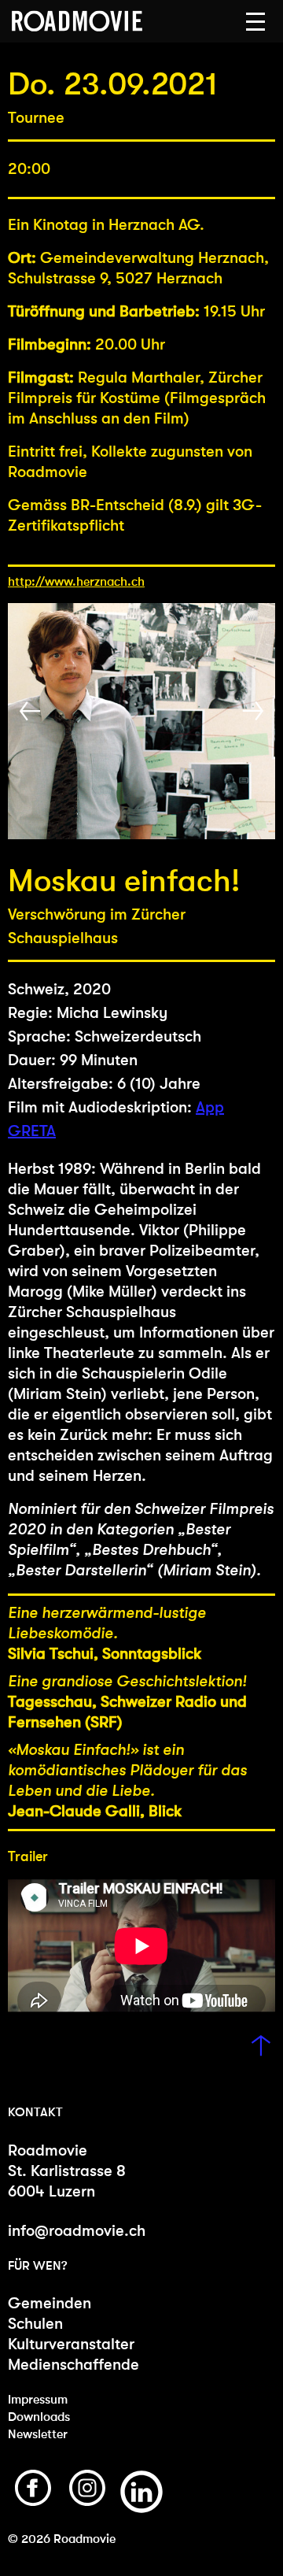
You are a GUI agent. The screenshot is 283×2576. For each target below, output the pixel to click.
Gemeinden (50, 2303)
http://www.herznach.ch (76, 581)
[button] (255, 22)
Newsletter (38, 2434)
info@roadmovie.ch (77, 2231)
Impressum (38, 2399)
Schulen (35, 2324)
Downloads (39, 2417)
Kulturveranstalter (71, 2344)
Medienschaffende (74, 2365)
